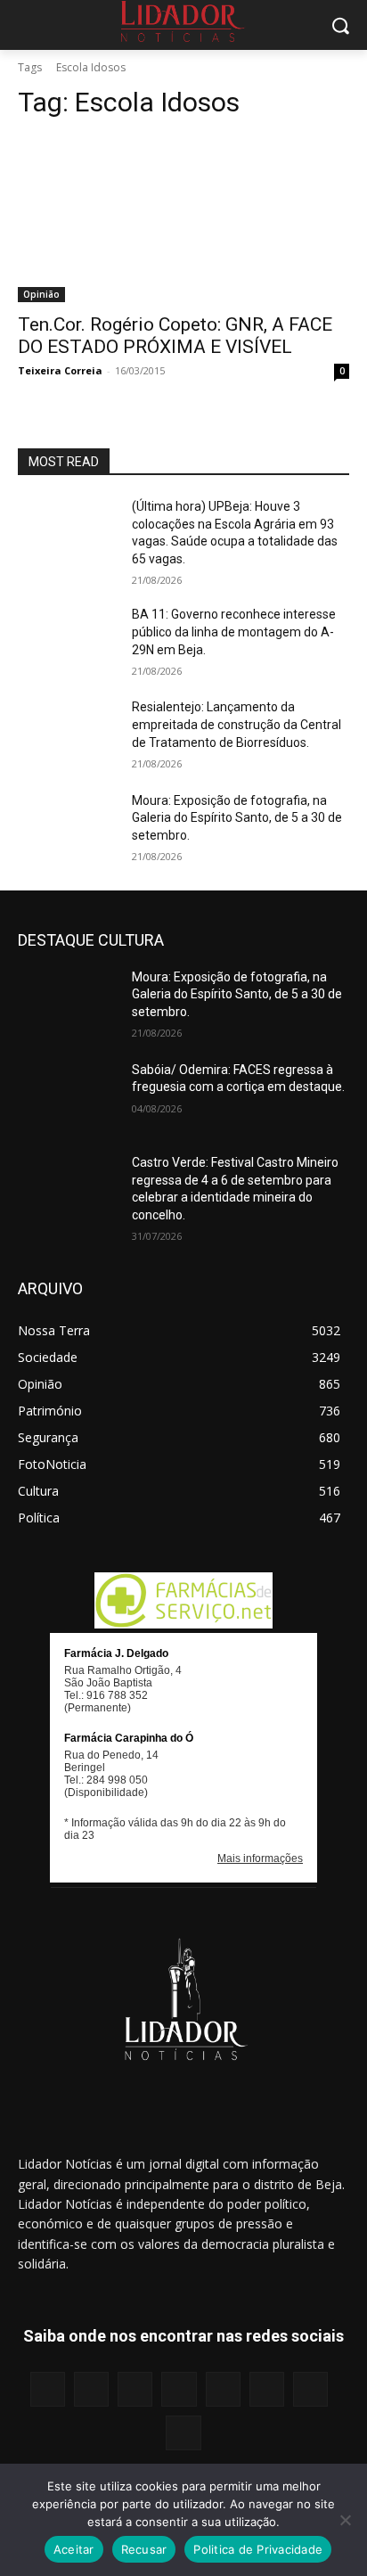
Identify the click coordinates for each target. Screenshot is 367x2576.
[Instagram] (91, 2389)
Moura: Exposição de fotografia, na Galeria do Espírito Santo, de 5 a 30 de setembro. (237, 818)
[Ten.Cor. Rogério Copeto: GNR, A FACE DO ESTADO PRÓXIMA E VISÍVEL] (183, 219)
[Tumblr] (267, 2389)
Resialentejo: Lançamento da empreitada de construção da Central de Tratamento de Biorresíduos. (237, 724)
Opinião (41, 294)
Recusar (144, 2549)
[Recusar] (345, 2520)
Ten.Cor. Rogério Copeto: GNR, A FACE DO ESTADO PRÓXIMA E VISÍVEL (175, 336)
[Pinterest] (223, 2389)
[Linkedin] (135, 2389)
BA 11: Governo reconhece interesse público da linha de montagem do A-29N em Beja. (234, 632)
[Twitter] (310, 2389)
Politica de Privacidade (258, 2549)
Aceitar (74, 2549)
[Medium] (179, 2389)
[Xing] (183, 2433)
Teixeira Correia (60, 370)
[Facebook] (48, 2389)
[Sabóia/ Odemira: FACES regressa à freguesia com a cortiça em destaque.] (68, 1096)
